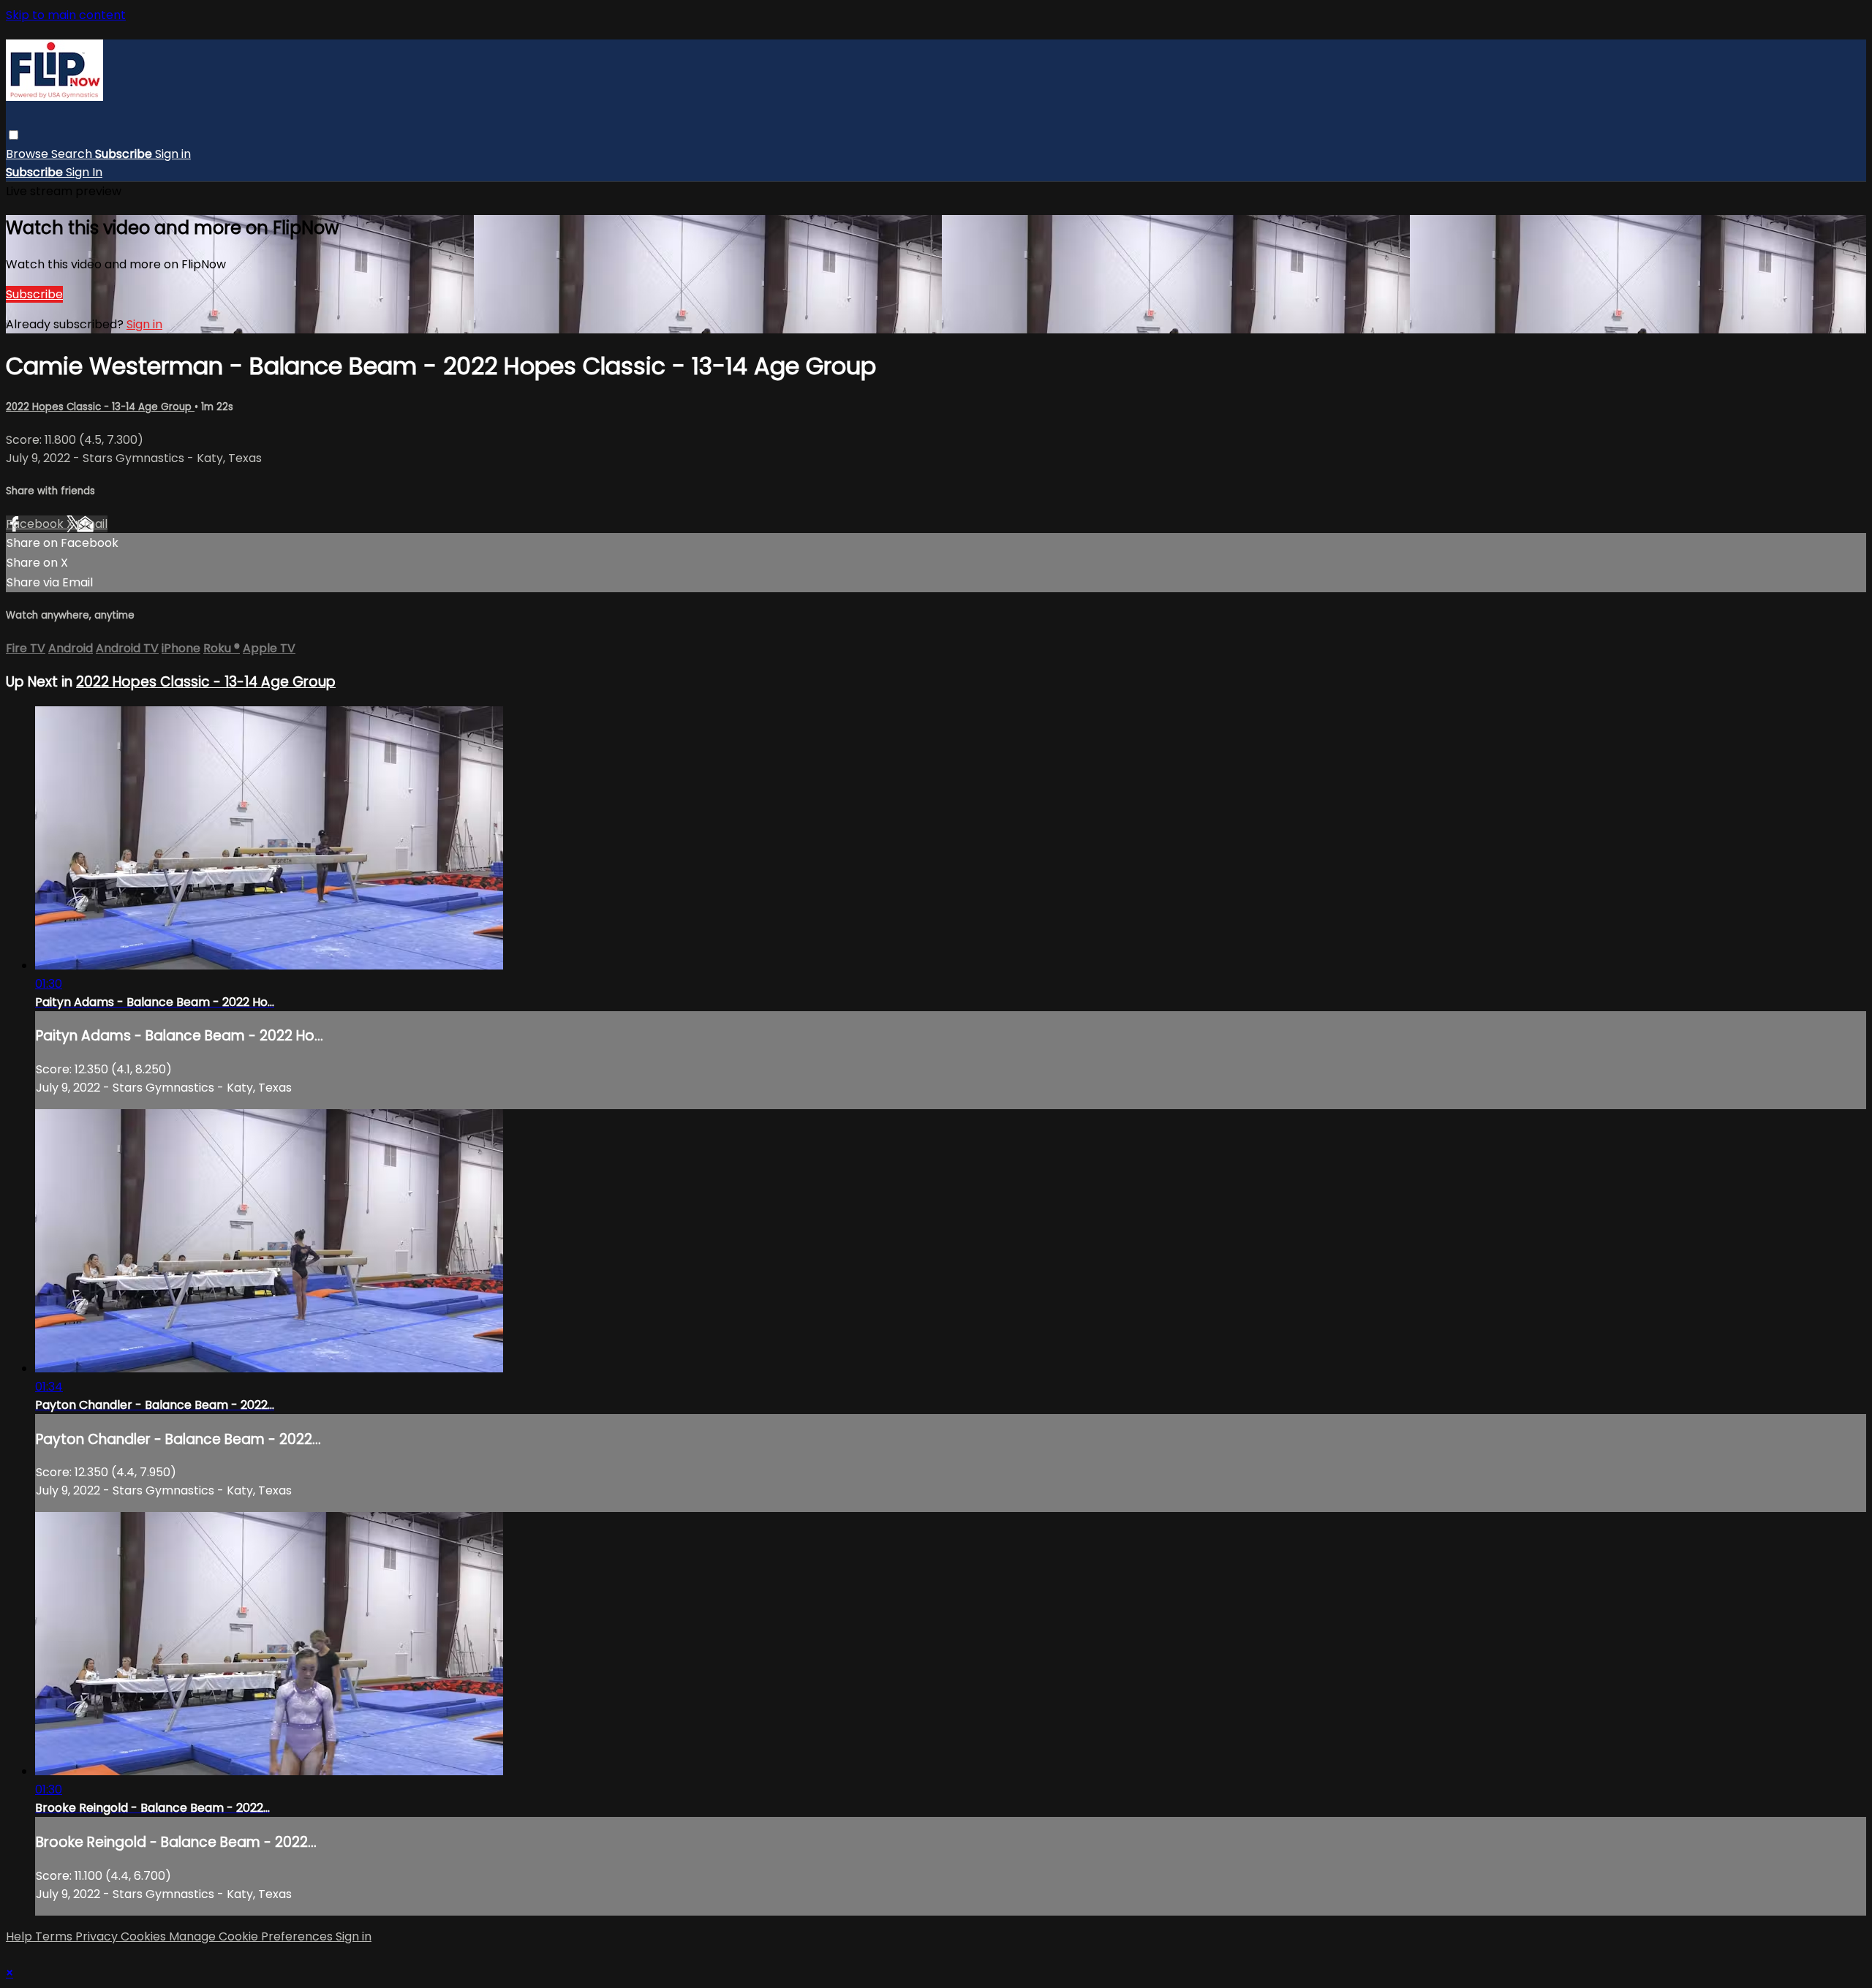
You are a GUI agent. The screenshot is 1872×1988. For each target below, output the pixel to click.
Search (73, 154)
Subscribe (34, 294)
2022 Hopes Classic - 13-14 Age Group (100, 407)
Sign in (173, 154)
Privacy (98, 1936)
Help (20, 1936)
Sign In (84, 172)
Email (92, 524)
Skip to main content (66, 15)
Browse (29, 154)
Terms (55, 1936)
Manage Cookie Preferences (252, 1936)
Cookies (145, 1936)
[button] (14, 135)
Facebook (36, 524)
